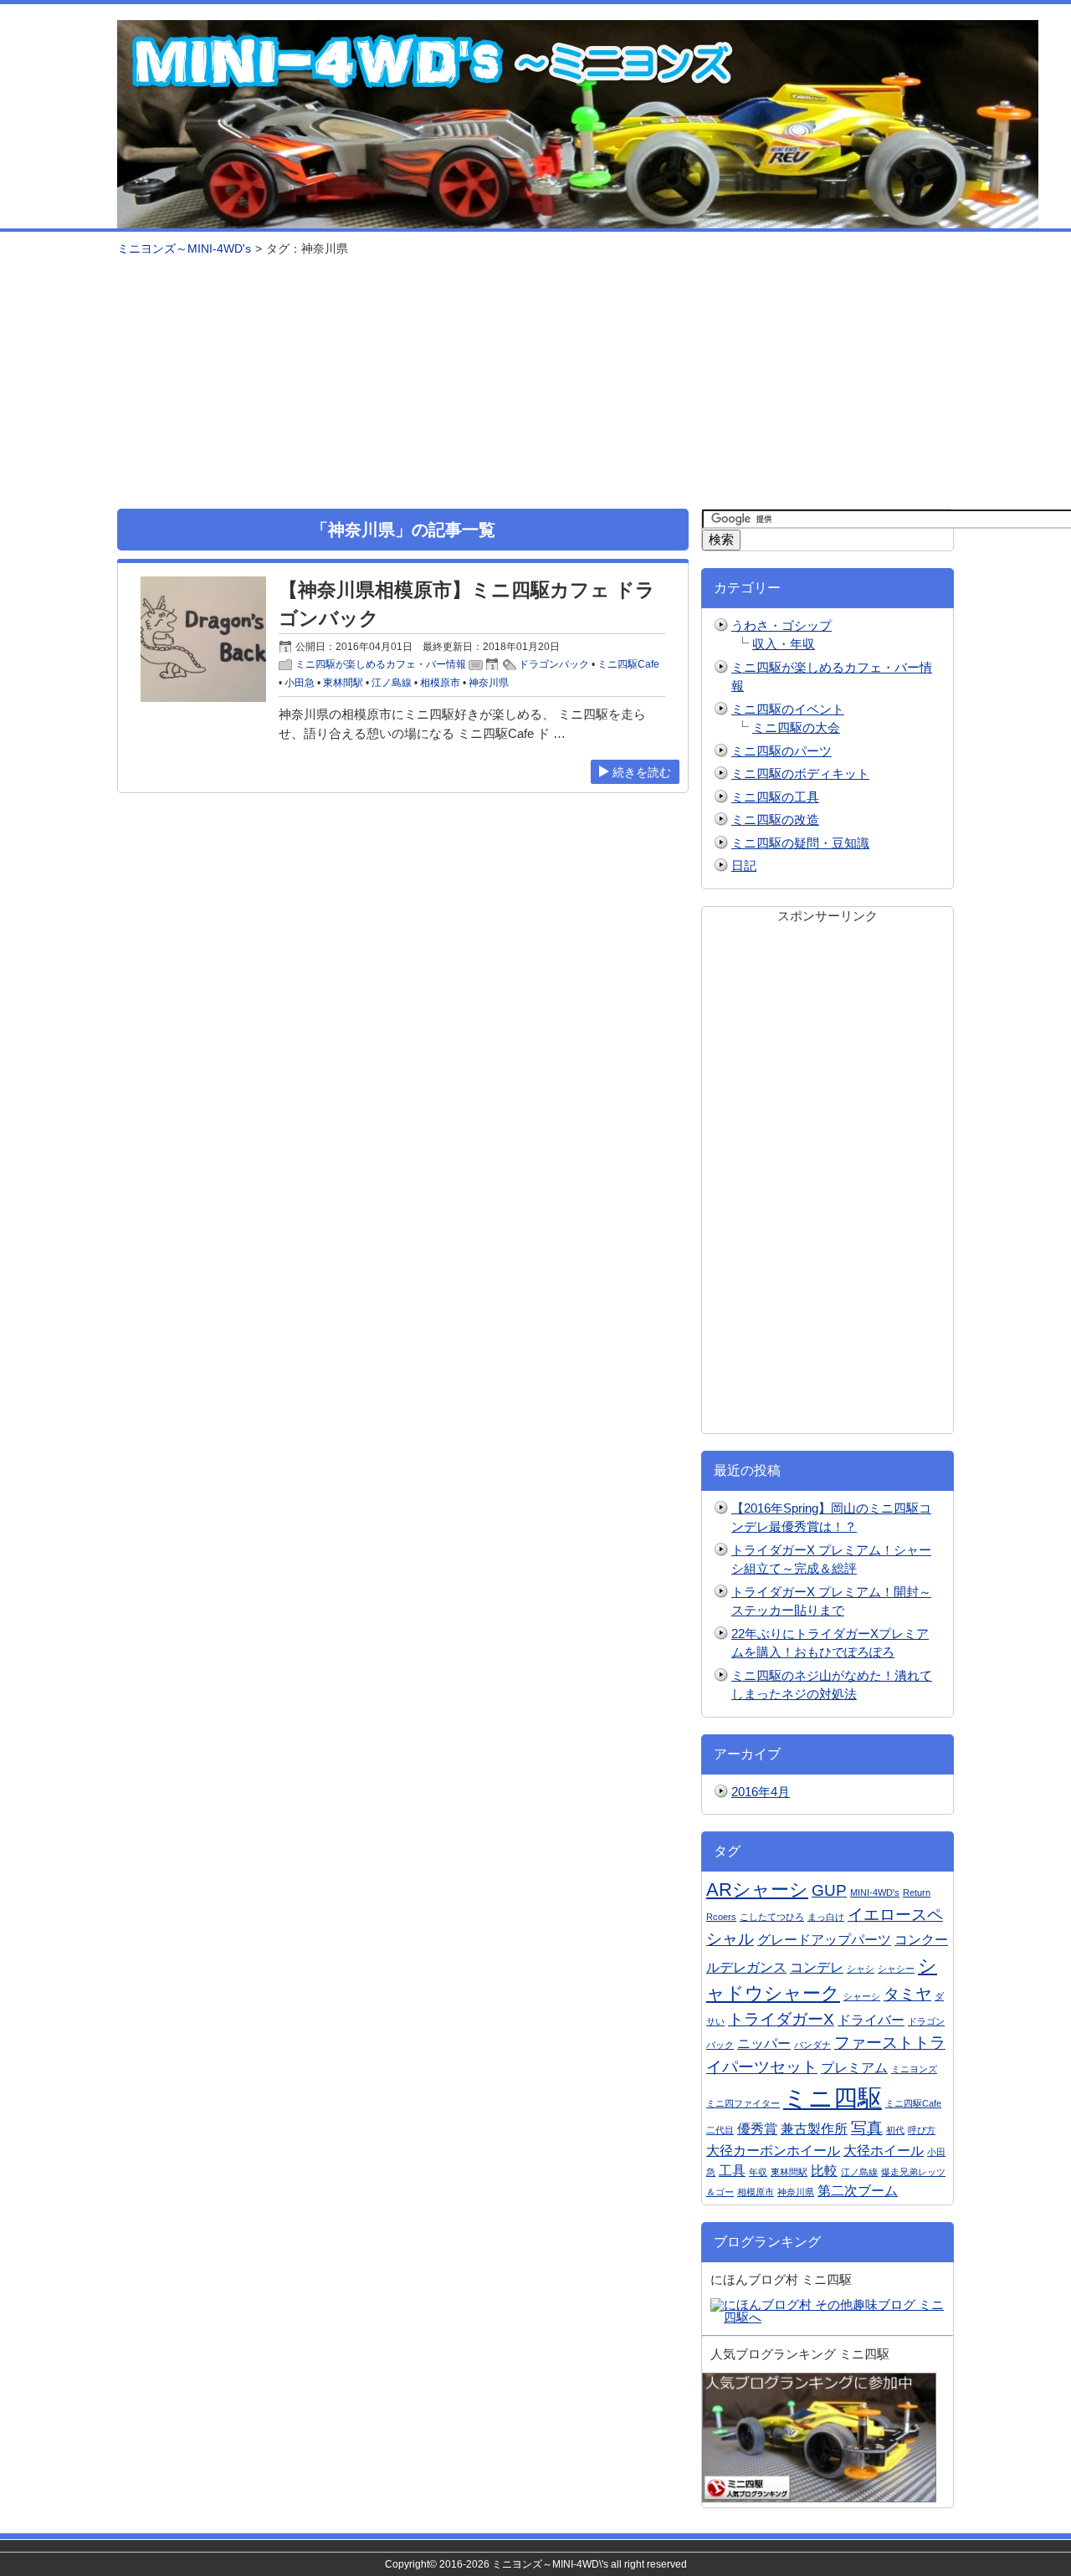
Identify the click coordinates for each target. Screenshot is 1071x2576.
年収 (758, 2172)
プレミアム (854, 2068)
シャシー (896, 1969)
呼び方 (922, 2130)
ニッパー (764, 2043)
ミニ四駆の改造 (775, 819)
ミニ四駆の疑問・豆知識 (800, 843)
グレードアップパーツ (824, 1940)
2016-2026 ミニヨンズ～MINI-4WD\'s (524, 2564)
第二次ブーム (858, 2191)
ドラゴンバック (554, 664)
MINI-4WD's (875, 1892)
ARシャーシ (757, 1890)
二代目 (720, 2130)
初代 (895, 2130)
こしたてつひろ (772, 1917)
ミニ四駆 (833, 2098)
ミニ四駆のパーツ (781, 751)
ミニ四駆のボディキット (800, 773)
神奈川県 (489, 683)
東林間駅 (343, 683)
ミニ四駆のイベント (788, 709)
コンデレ (817, 1967)
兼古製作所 (814, 2129)
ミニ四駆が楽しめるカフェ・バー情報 (381, 664)
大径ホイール (884, 2151)
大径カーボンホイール (773, 2151)
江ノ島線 (392, 683)
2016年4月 (761, 1792)
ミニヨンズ (914, 2069)
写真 (867, 2128)
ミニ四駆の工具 (775, 797)
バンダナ (812, 2045)
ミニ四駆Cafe (628, 664)
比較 (824, 2171)
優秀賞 (757, 2129)
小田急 (300, 683)
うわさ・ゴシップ (781, 625)
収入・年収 (784, 644)
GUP (829, 1890)
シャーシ (862, 1996)
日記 (744, 865)
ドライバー (871, 2020)
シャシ (861, 1969)
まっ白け (826, 1917)
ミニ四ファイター (743, 2103)
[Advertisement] (535, 383)
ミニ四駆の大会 (796, 727)
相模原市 (440, 683)
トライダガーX (781, 2019)
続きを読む (642, 772)
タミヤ (907, 1994)
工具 (732, 2171)
